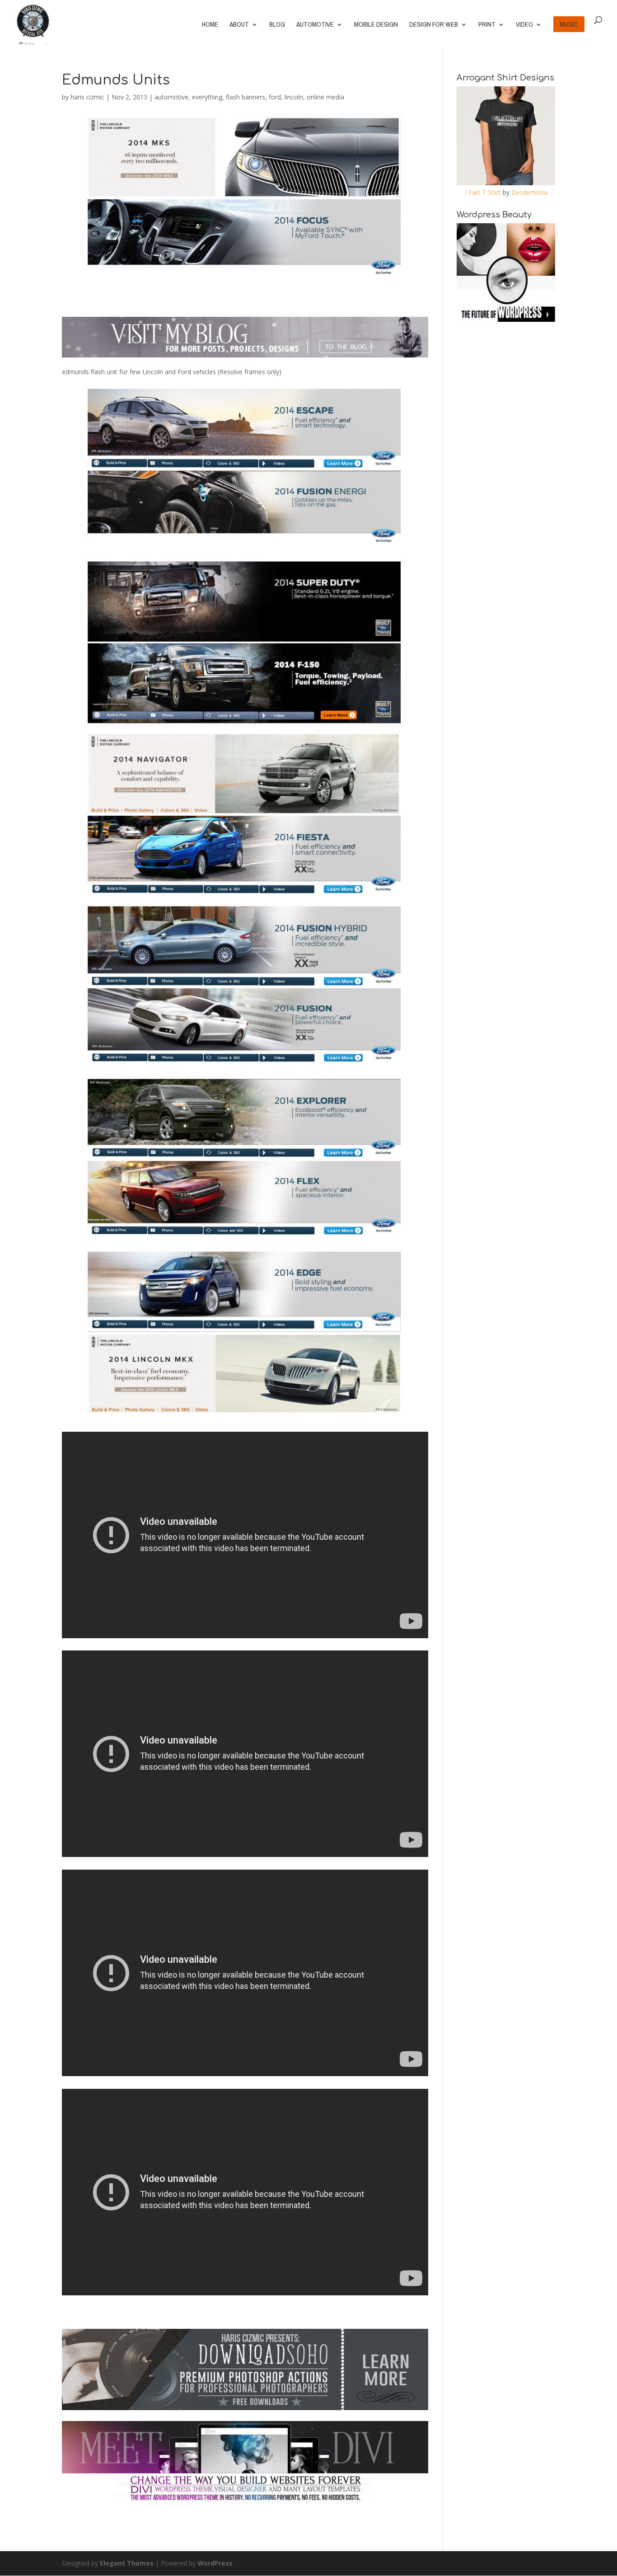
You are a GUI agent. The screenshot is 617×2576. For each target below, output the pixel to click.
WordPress (215, 2563)
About (239, 25)
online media (325, 97)
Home (210, 25)
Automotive (315, 25)
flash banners (245, 97)
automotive (171, 97)
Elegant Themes (127, 2563)
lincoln (294, 97)
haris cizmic (87, 97)
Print (487, 25)
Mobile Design (376, 25)
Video (524, 25)
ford (275, 97)
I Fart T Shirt (483, 192)
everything (207, 97)
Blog (277, 25)
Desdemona (529, 192)
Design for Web (434, 25)
